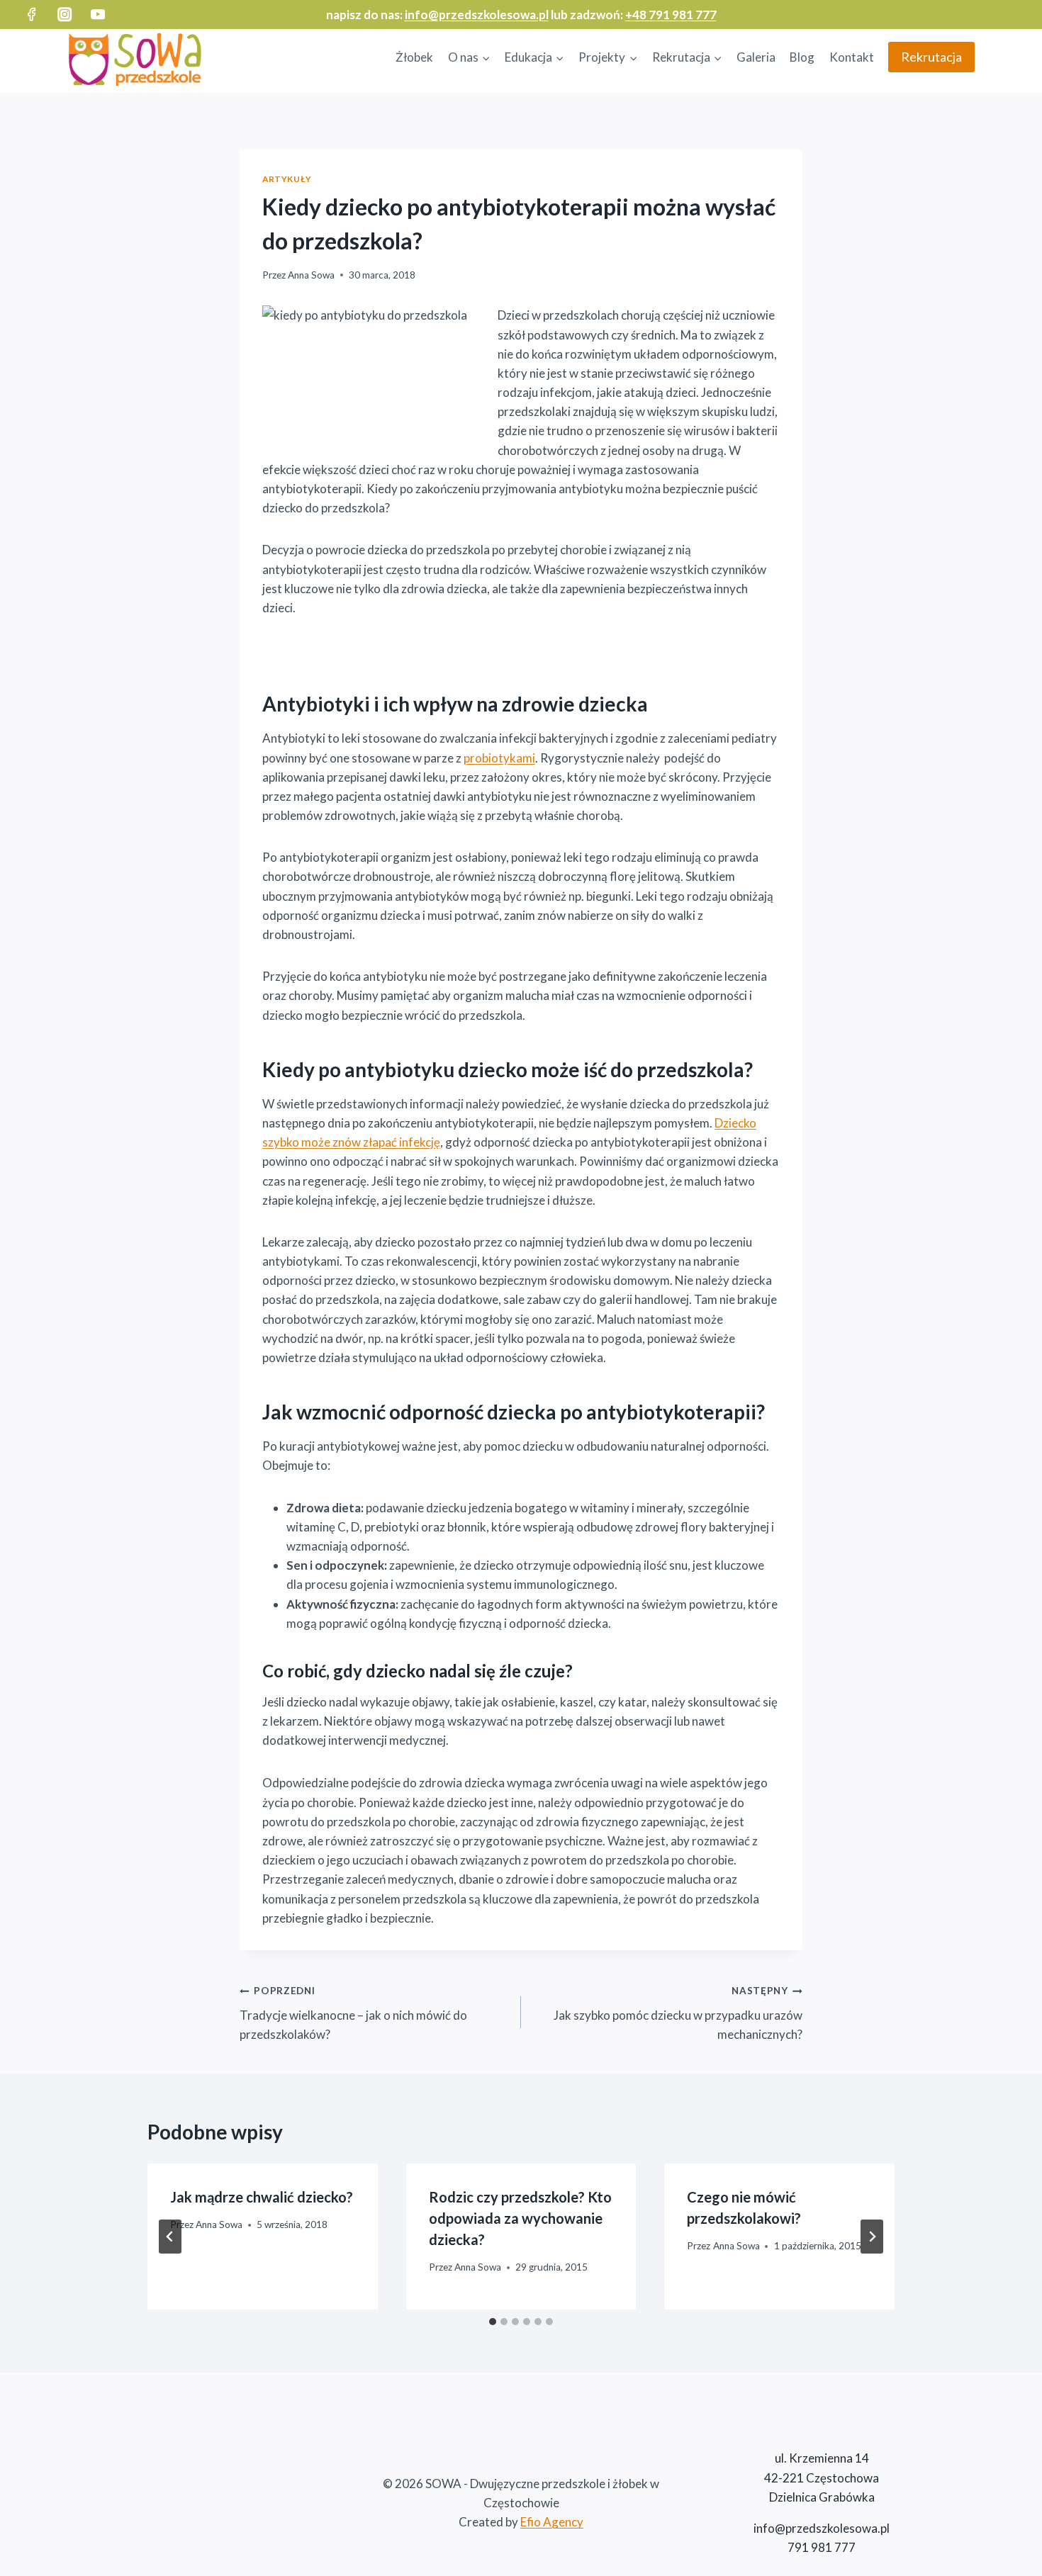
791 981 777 (822, 2547)
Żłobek (414, 57)
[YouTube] (98, 15)
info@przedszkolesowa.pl (477, 15)
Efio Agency (552, 2522)
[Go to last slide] (170, 2237)
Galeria (756, 57)
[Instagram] (65, 15)
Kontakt (852, 57)
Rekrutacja (931, 57)
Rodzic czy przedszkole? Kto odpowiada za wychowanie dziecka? (520, 2218)
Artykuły (287, 179)
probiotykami (499, 758)
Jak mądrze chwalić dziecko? (262, 2197)
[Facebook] (32, 15)
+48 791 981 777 (671, 15)
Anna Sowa (311, 275)
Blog (802, 57)
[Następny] (872, 2237)
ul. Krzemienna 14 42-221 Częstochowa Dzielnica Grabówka (822, 2477)
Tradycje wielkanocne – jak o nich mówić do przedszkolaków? (353, 2013)
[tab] (493, 2322)
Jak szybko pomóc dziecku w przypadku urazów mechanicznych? (678, 2013)
